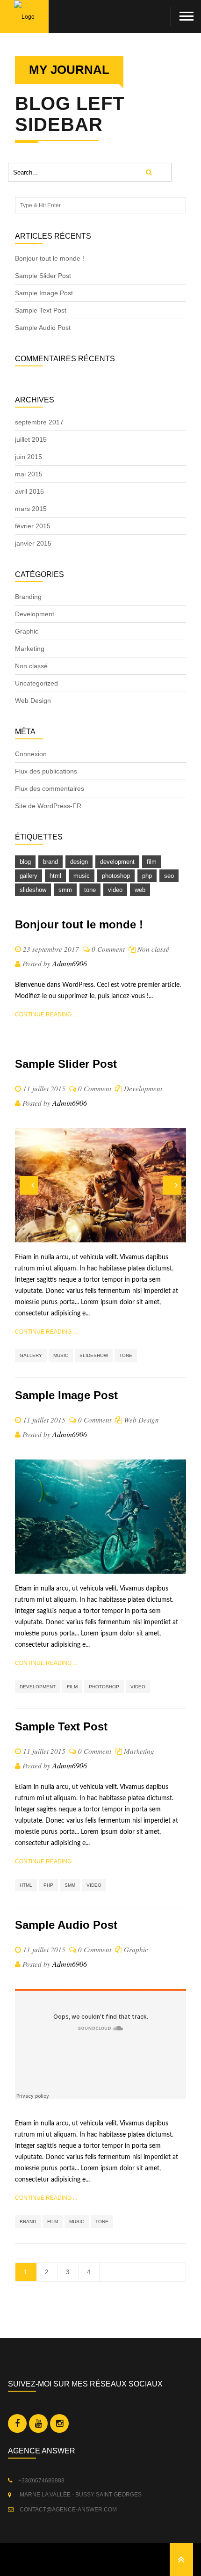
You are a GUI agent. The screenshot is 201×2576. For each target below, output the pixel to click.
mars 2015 (31, 509)
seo (169, 876)
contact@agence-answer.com (68, 2510)
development (117, 862)
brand (50, 862)
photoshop (116, 876)
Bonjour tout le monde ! (50, 258)
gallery (29, 876)
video (115, 890)
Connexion (31, 754)
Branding (28, 597)
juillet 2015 (31, 439)
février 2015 (33, 526)
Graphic (27, 631)
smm (65, 890)
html (55, 876)
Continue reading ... (46, 1014)
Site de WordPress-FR (48, 806)
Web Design (33, 701)
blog (25, 862)
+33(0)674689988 (41, 2481)
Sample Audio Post (43, 328)
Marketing (30, 649)
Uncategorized (36, 683)
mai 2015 (29, 474)
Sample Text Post (41, 310)
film (152, 862)
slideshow (33, 890)
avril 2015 (29, 491)
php (147, 876)
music (82, 876)
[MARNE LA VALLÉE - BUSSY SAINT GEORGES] (12, 2495)
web (140, 890)
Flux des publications (46, 771)
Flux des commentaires (50, 788)
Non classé (31, 666)
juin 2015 (29, 457)
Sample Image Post (44, 293)
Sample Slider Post (43, 276)
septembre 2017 (39, 422)
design (79, 862)
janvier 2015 (33, 543)
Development (35, 614)
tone (90, 890)
